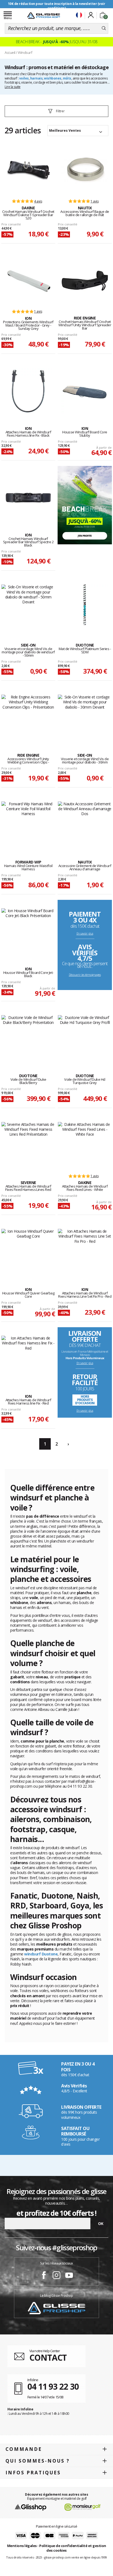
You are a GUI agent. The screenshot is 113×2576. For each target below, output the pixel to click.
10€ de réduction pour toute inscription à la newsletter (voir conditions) (57, 6)
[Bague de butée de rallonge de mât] (85, 171)
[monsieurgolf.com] (83, 2507)
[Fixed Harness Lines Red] (28, 1145)
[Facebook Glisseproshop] (44, 2276)
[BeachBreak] (85, 505)
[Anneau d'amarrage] (85, 825)
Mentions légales (22, 2546)
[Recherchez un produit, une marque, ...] (104, 28)
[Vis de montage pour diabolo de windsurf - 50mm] (28, 608)
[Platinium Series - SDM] (85, 608)
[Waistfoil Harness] (28, 825)
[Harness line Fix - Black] (28, 391)
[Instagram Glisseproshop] (56, 2276)
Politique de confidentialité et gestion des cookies (73, 2548)
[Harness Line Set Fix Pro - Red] (85, 1252)
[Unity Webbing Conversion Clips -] (28, 718)
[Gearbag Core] (28, 1252)
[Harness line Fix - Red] (28, 1359)
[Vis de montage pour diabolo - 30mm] (85, 718)
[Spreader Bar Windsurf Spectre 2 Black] (28, 498)
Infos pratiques (33, 2473)
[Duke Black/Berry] (28, 1038)
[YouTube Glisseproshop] (69, 2276)
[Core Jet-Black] (28, 932)
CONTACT (48, 2358)
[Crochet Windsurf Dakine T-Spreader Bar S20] (28, 171)
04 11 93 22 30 (53, 2386)
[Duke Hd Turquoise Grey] (85, 1038)
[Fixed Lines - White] (85, 1145)
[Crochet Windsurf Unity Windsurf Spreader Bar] (85, 281)
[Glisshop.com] (31, 2507)
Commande (24, 2449)
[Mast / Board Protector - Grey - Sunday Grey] (28, 281)
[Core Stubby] (85, 391)
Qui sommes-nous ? (38, 2461)
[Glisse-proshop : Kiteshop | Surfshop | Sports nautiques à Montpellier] (44, 16)
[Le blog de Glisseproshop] (56, 2308)
